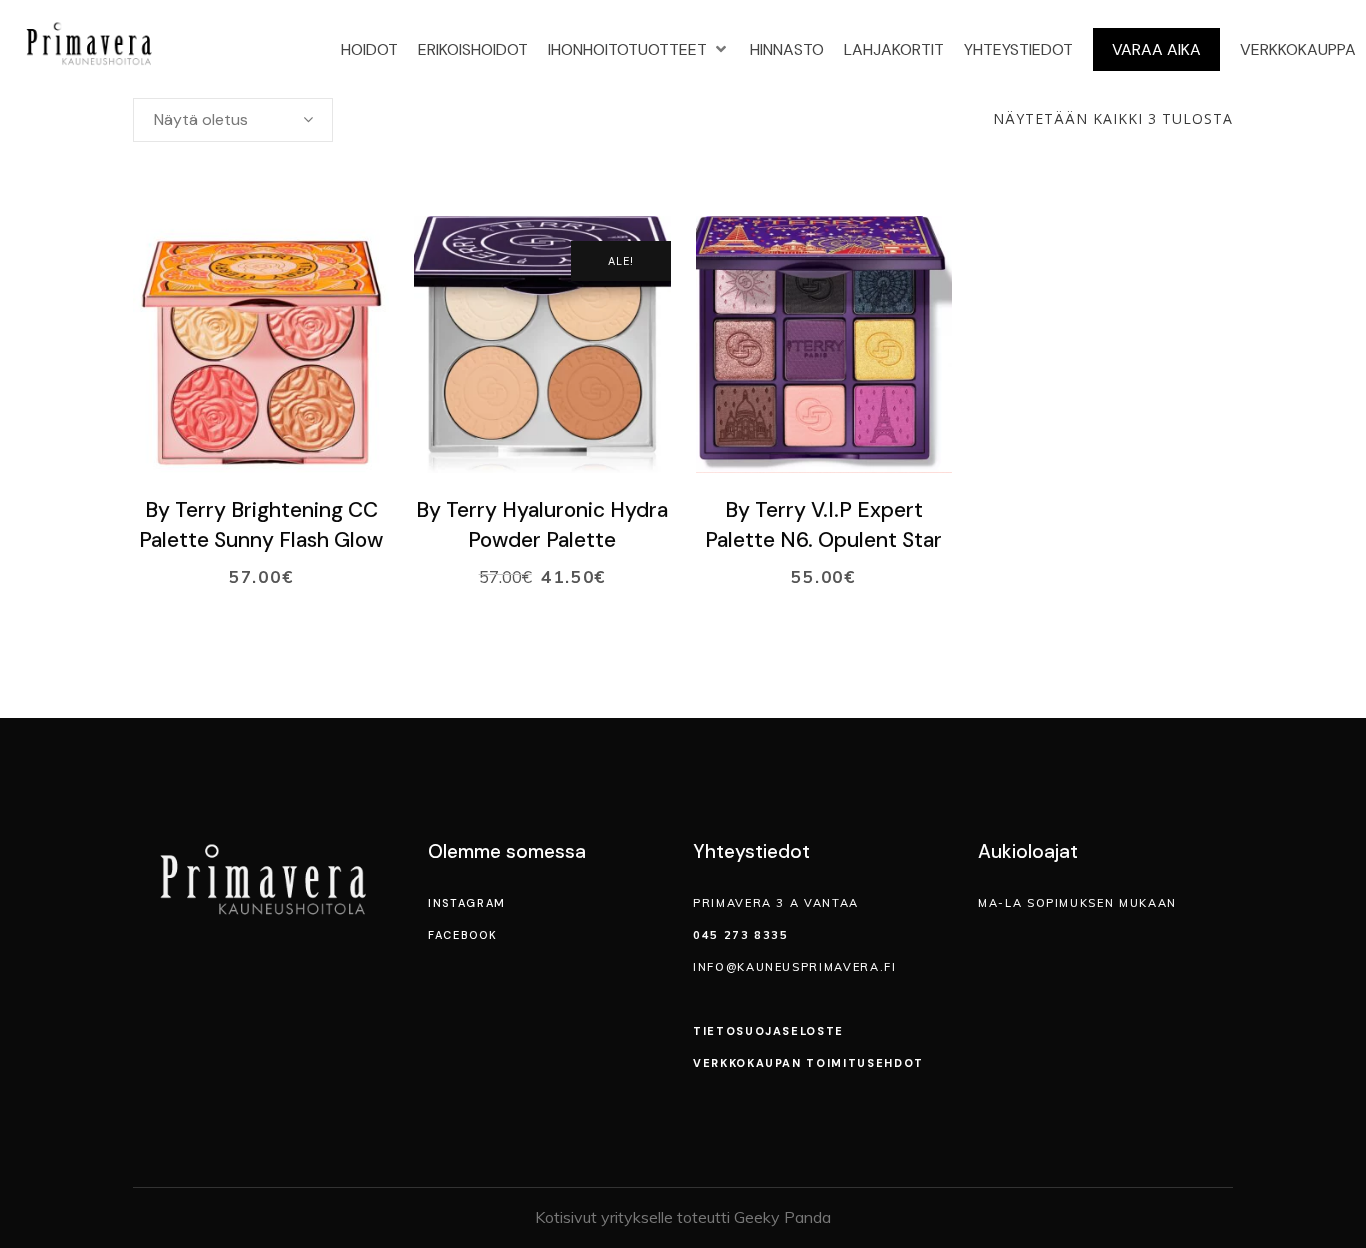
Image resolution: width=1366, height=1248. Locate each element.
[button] (639, 49)
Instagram (467, 903)
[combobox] (233, 120)
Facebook (462, 935)
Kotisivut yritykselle (604, 1217)
